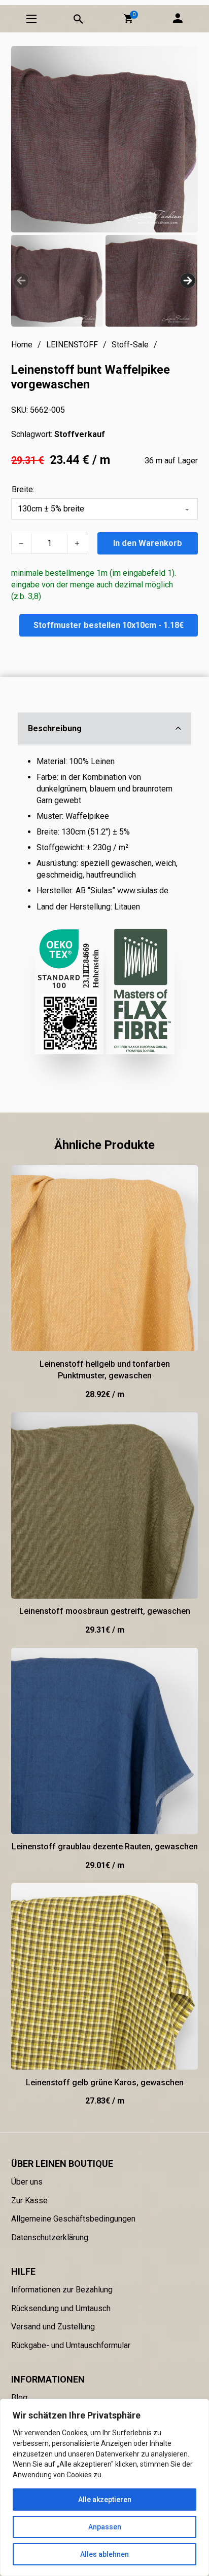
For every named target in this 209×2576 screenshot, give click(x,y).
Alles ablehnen (104, 2554)
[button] (128, 19)
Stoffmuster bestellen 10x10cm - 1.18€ (109, 625)
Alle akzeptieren (105, 2500)
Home (22, 345)
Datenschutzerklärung (50, 2237)
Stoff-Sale (130, 345)
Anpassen (105, 2527)
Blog (19, 2397)
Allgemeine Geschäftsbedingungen (73, 2219)
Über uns (27, 2182)
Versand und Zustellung (53, 2327)
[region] (104, 2487)
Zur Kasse (29, 2201)
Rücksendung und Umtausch (61, 2308)
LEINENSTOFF (72, 345)
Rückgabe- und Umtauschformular (71, 2345)
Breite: (23, 489)
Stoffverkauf (80, 434)
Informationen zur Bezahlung (62, 2290)
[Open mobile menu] (31, 19)
